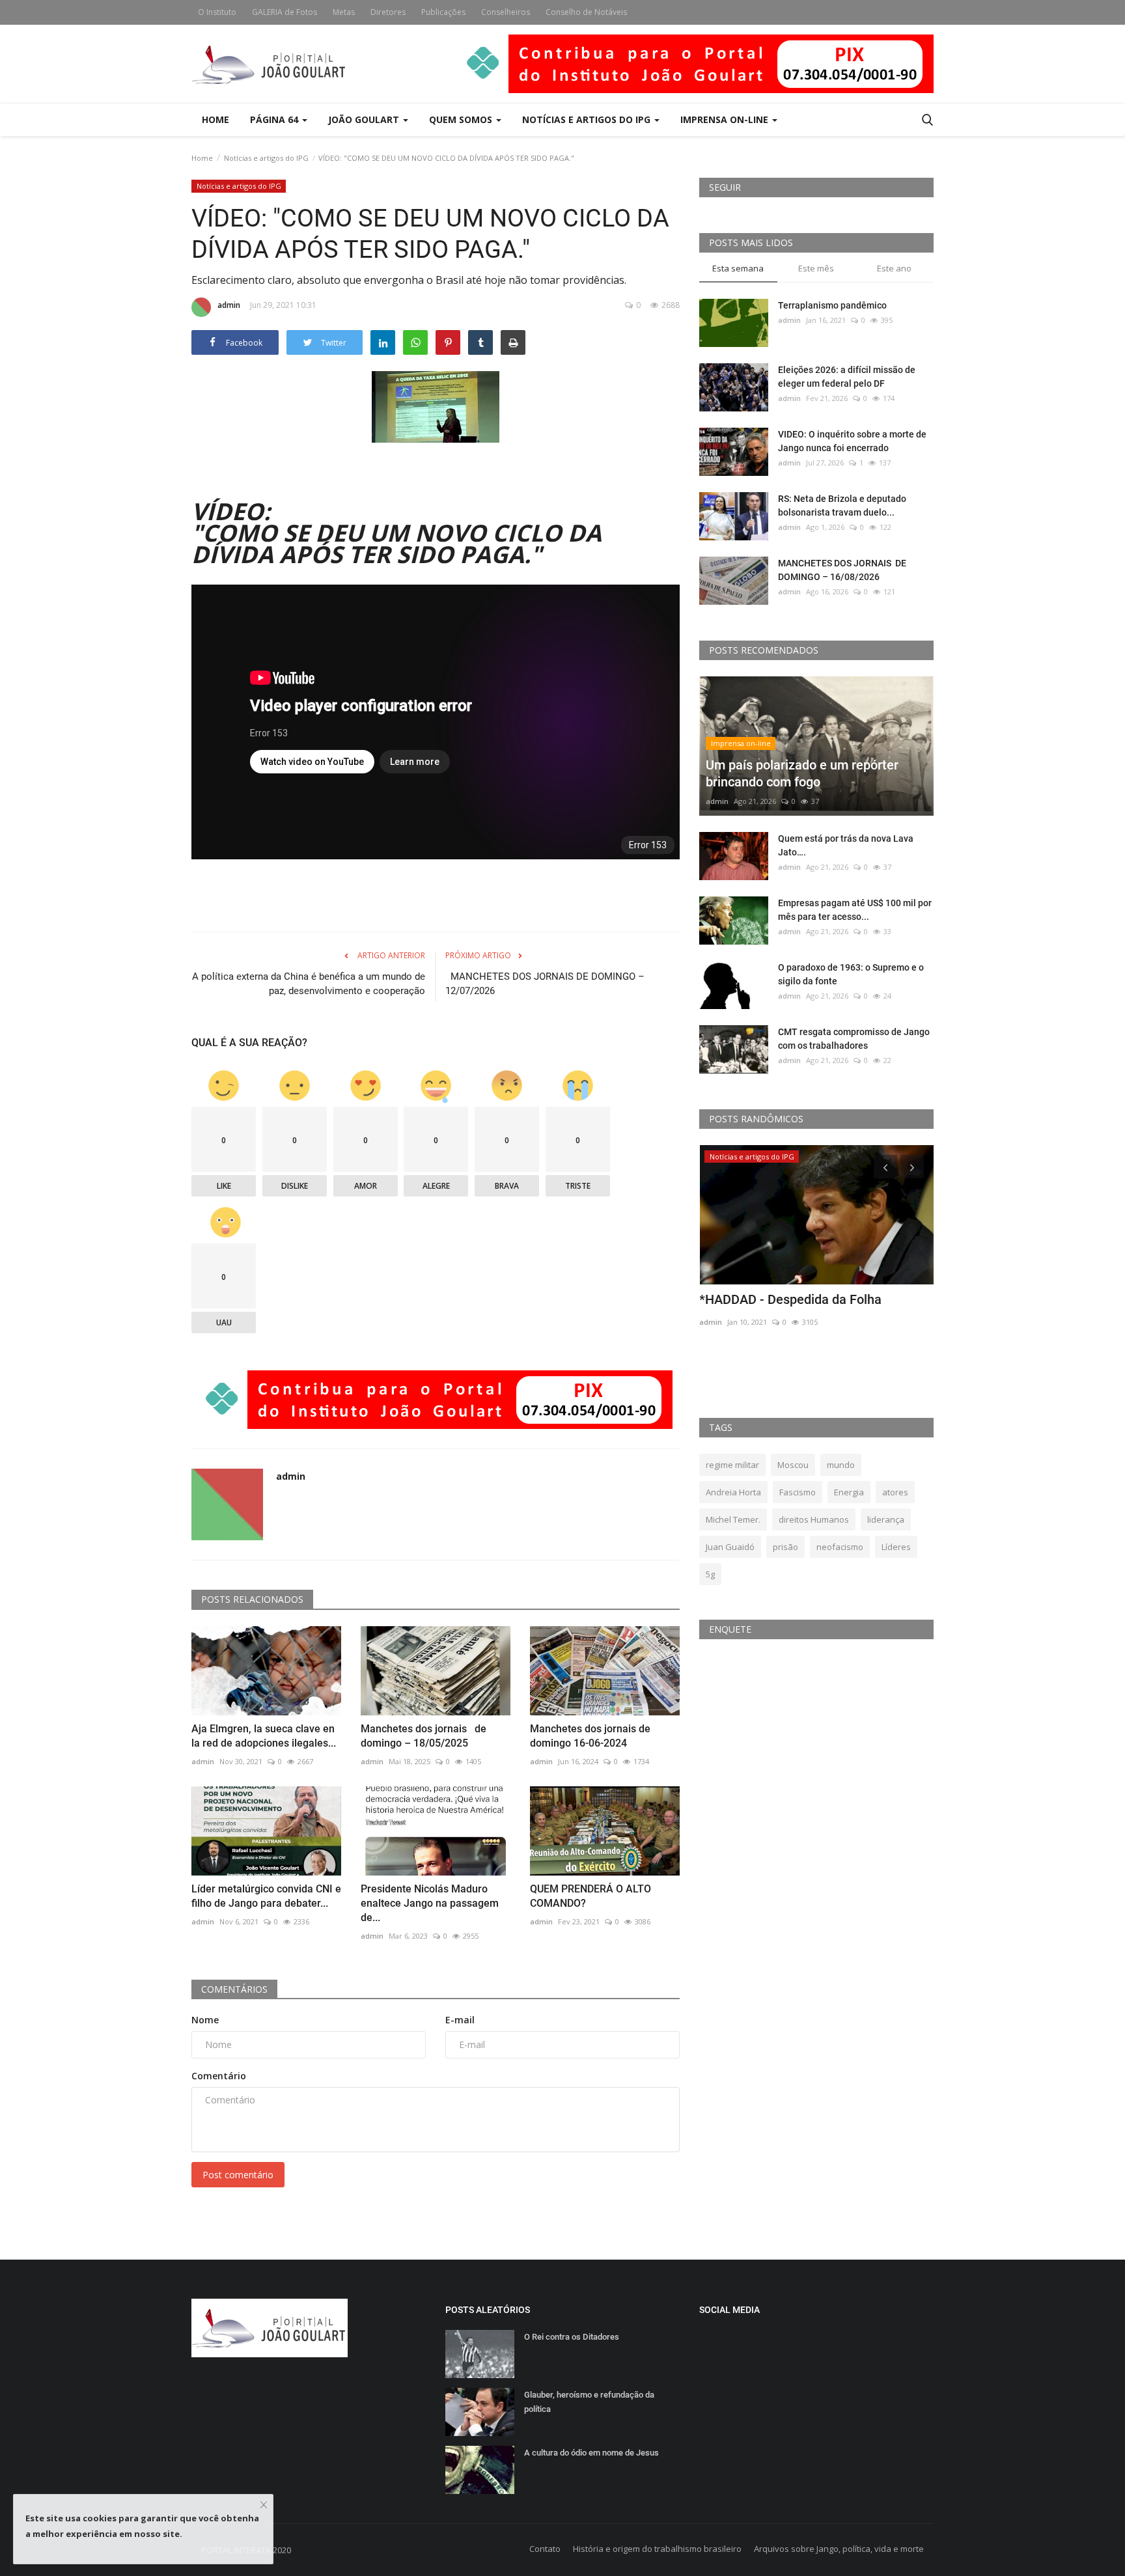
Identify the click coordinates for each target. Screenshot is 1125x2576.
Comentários (234, 1989)
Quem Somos (462, 119)
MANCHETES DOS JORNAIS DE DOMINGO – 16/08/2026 (842, 570)
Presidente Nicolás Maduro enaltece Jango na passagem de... (430, 1903)
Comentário (219, 2076)
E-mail (460, 2020)
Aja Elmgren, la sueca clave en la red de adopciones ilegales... (264, 1736)
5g (710, 1574)
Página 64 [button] (275, 119)
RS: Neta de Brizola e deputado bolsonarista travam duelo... (842, 506)
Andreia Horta (733, 1492)
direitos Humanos (814, 1519)
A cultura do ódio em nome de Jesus (591, 2453)
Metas (344, 12)
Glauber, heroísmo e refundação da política (589, 2402)
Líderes (896, 1547)
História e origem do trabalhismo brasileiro (657, 2549)
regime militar (732, 1465)
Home (215, 119)
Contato (545, 2549)
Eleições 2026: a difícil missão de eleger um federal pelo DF (847, 377)
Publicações (443, 12)
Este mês (816, 268)
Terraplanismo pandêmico (832, 305)
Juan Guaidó (730, 1547)
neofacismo (840, 1547)
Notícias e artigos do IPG (266, 158)
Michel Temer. (733, 1519)
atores (895, 1492)
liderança (886, 1519)
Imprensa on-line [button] (726, 119)
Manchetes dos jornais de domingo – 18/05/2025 (424, 1736)
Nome (205, 2020)
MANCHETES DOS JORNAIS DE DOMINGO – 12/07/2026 (545, 984)
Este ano (894, 268)
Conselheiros (506, 12)
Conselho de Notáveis (586, 12)
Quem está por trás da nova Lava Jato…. (846, 845)
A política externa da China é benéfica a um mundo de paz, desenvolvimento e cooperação (309, 984)
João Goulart (365, 119)
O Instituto (217, 12)
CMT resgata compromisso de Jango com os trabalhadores (854, 1039)
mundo (841, 1465)
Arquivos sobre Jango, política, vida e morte (839, 2549)
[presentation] (885, 1167)
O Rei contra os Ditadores (573, 2337)
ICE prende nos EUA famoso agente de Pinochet (811, 1308)
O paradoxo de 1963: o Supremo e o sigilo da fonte (851, 974)
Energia (849, 1492)
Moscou (793, 1465)
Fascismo (798, 1492)
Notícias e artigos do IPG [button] (588, 119)
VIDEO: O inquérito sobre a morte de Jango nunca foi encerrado (852, 441)
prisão (785, 1547)
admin (229, 305)
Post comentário (238, 2175)
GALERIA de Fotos (285, 12)
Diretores (388, 12)
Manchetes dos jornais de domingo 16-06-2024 (590, 1736)
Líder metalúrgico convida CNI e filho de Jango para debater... (266, 1896)
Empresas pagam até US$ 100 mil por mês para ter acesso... (855, 910)
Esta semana (738, 268)
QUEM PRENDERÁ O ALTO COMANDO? (590, 1896)
